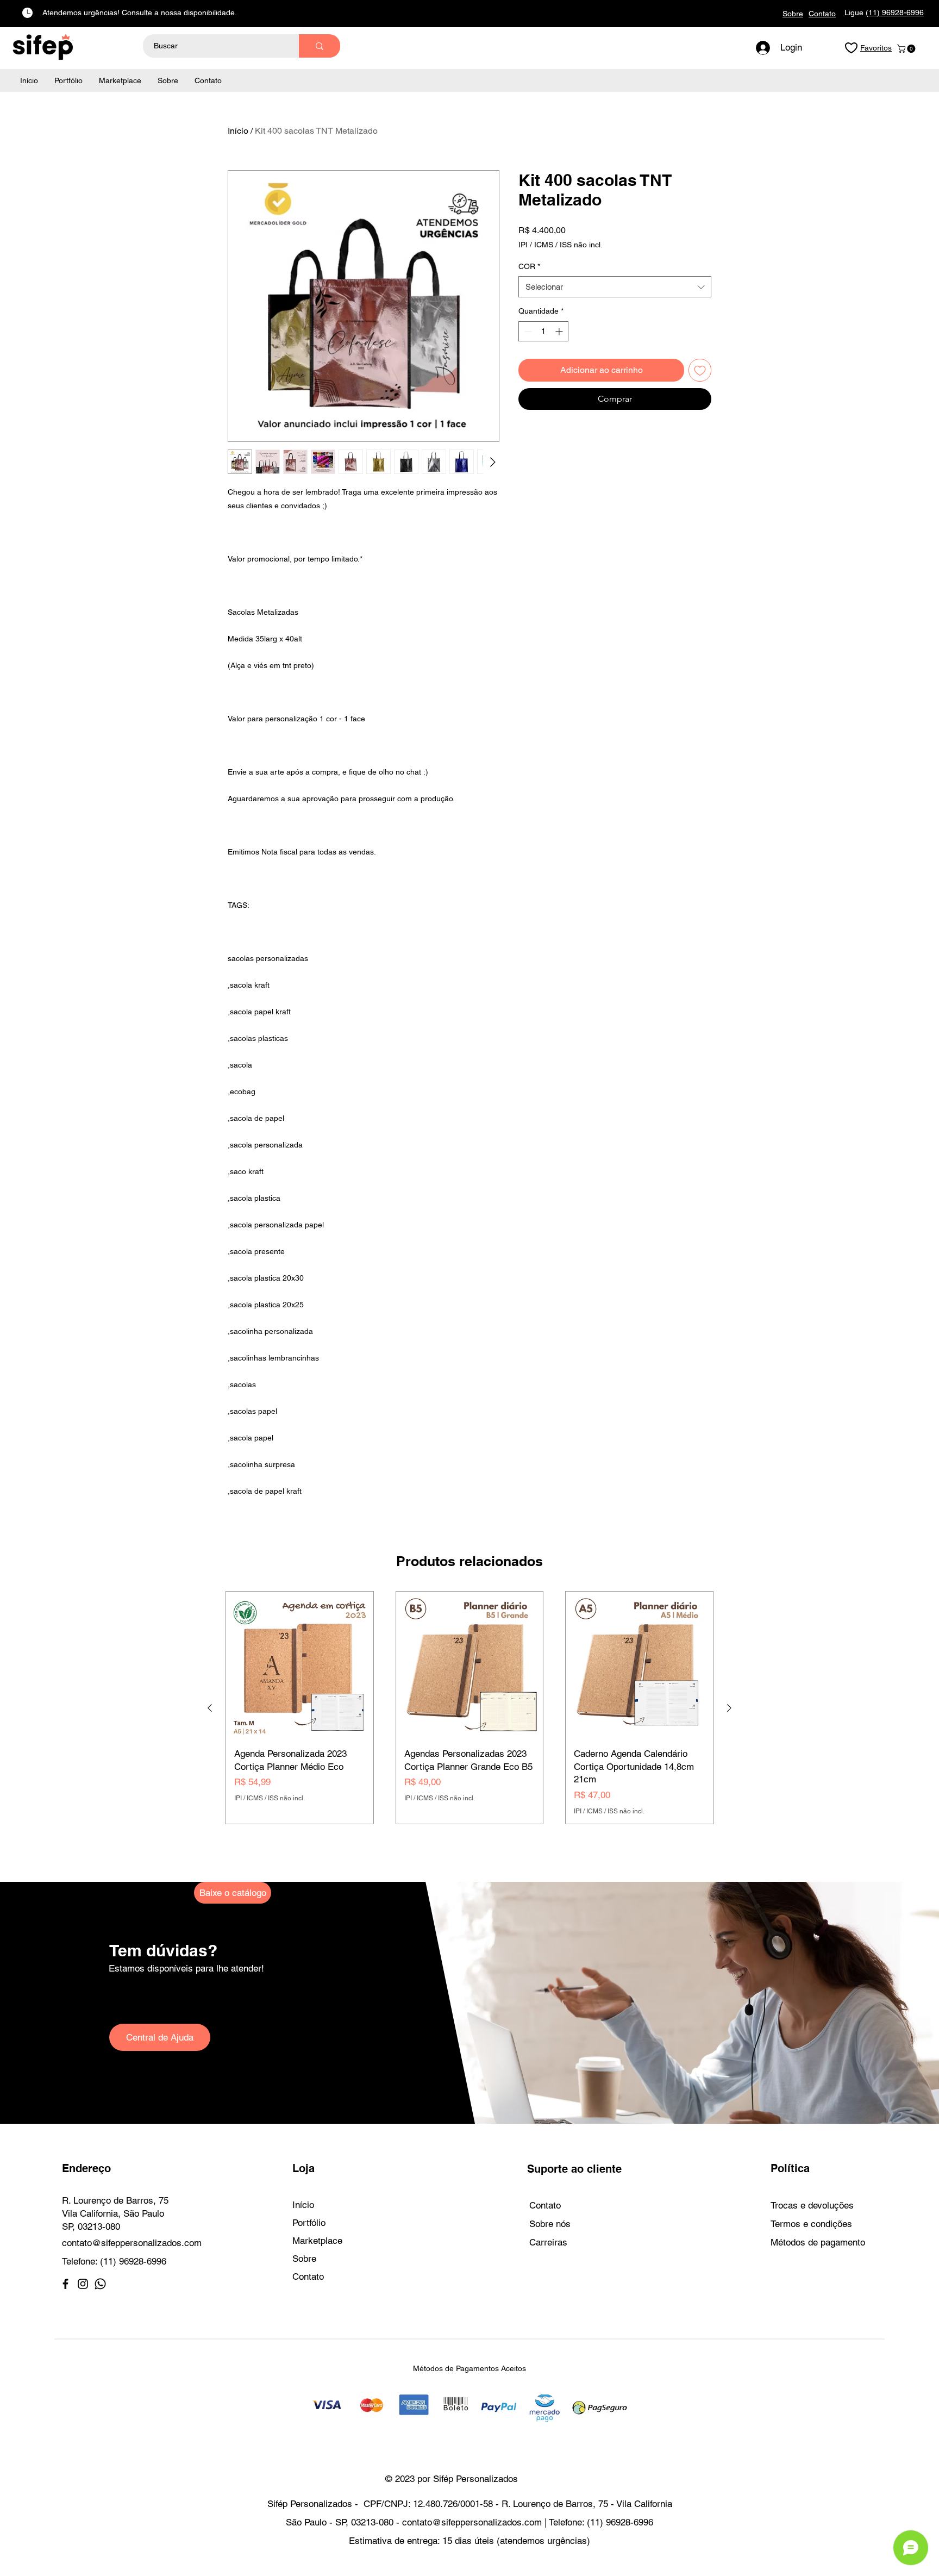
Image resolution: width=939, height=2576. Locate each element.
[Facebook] (65, 2284)
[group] (469, 1708)
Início (238, 131)
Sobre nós (550, 2224)
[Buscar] (320, 46)
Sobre (304, 2259)
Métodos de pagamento (818, 2242)
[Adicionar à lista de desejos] (700, 370)
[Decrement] (527, 331)
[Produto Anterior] (210, 1708)
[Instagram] (83, 2284)
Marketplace (317, 2241)
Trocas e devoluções (812, 2205)
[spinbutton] (543, 331)
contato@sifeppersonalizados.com (132, 2243)
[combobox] (615, 287)
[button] (907, 49)
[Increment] (560, 331)
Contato (308, 2276)
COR (529, 266)
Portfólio (309, 2223)
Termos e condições (811, 2224)
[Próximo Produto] (729, 1708)
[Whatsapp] (100, 2284)
